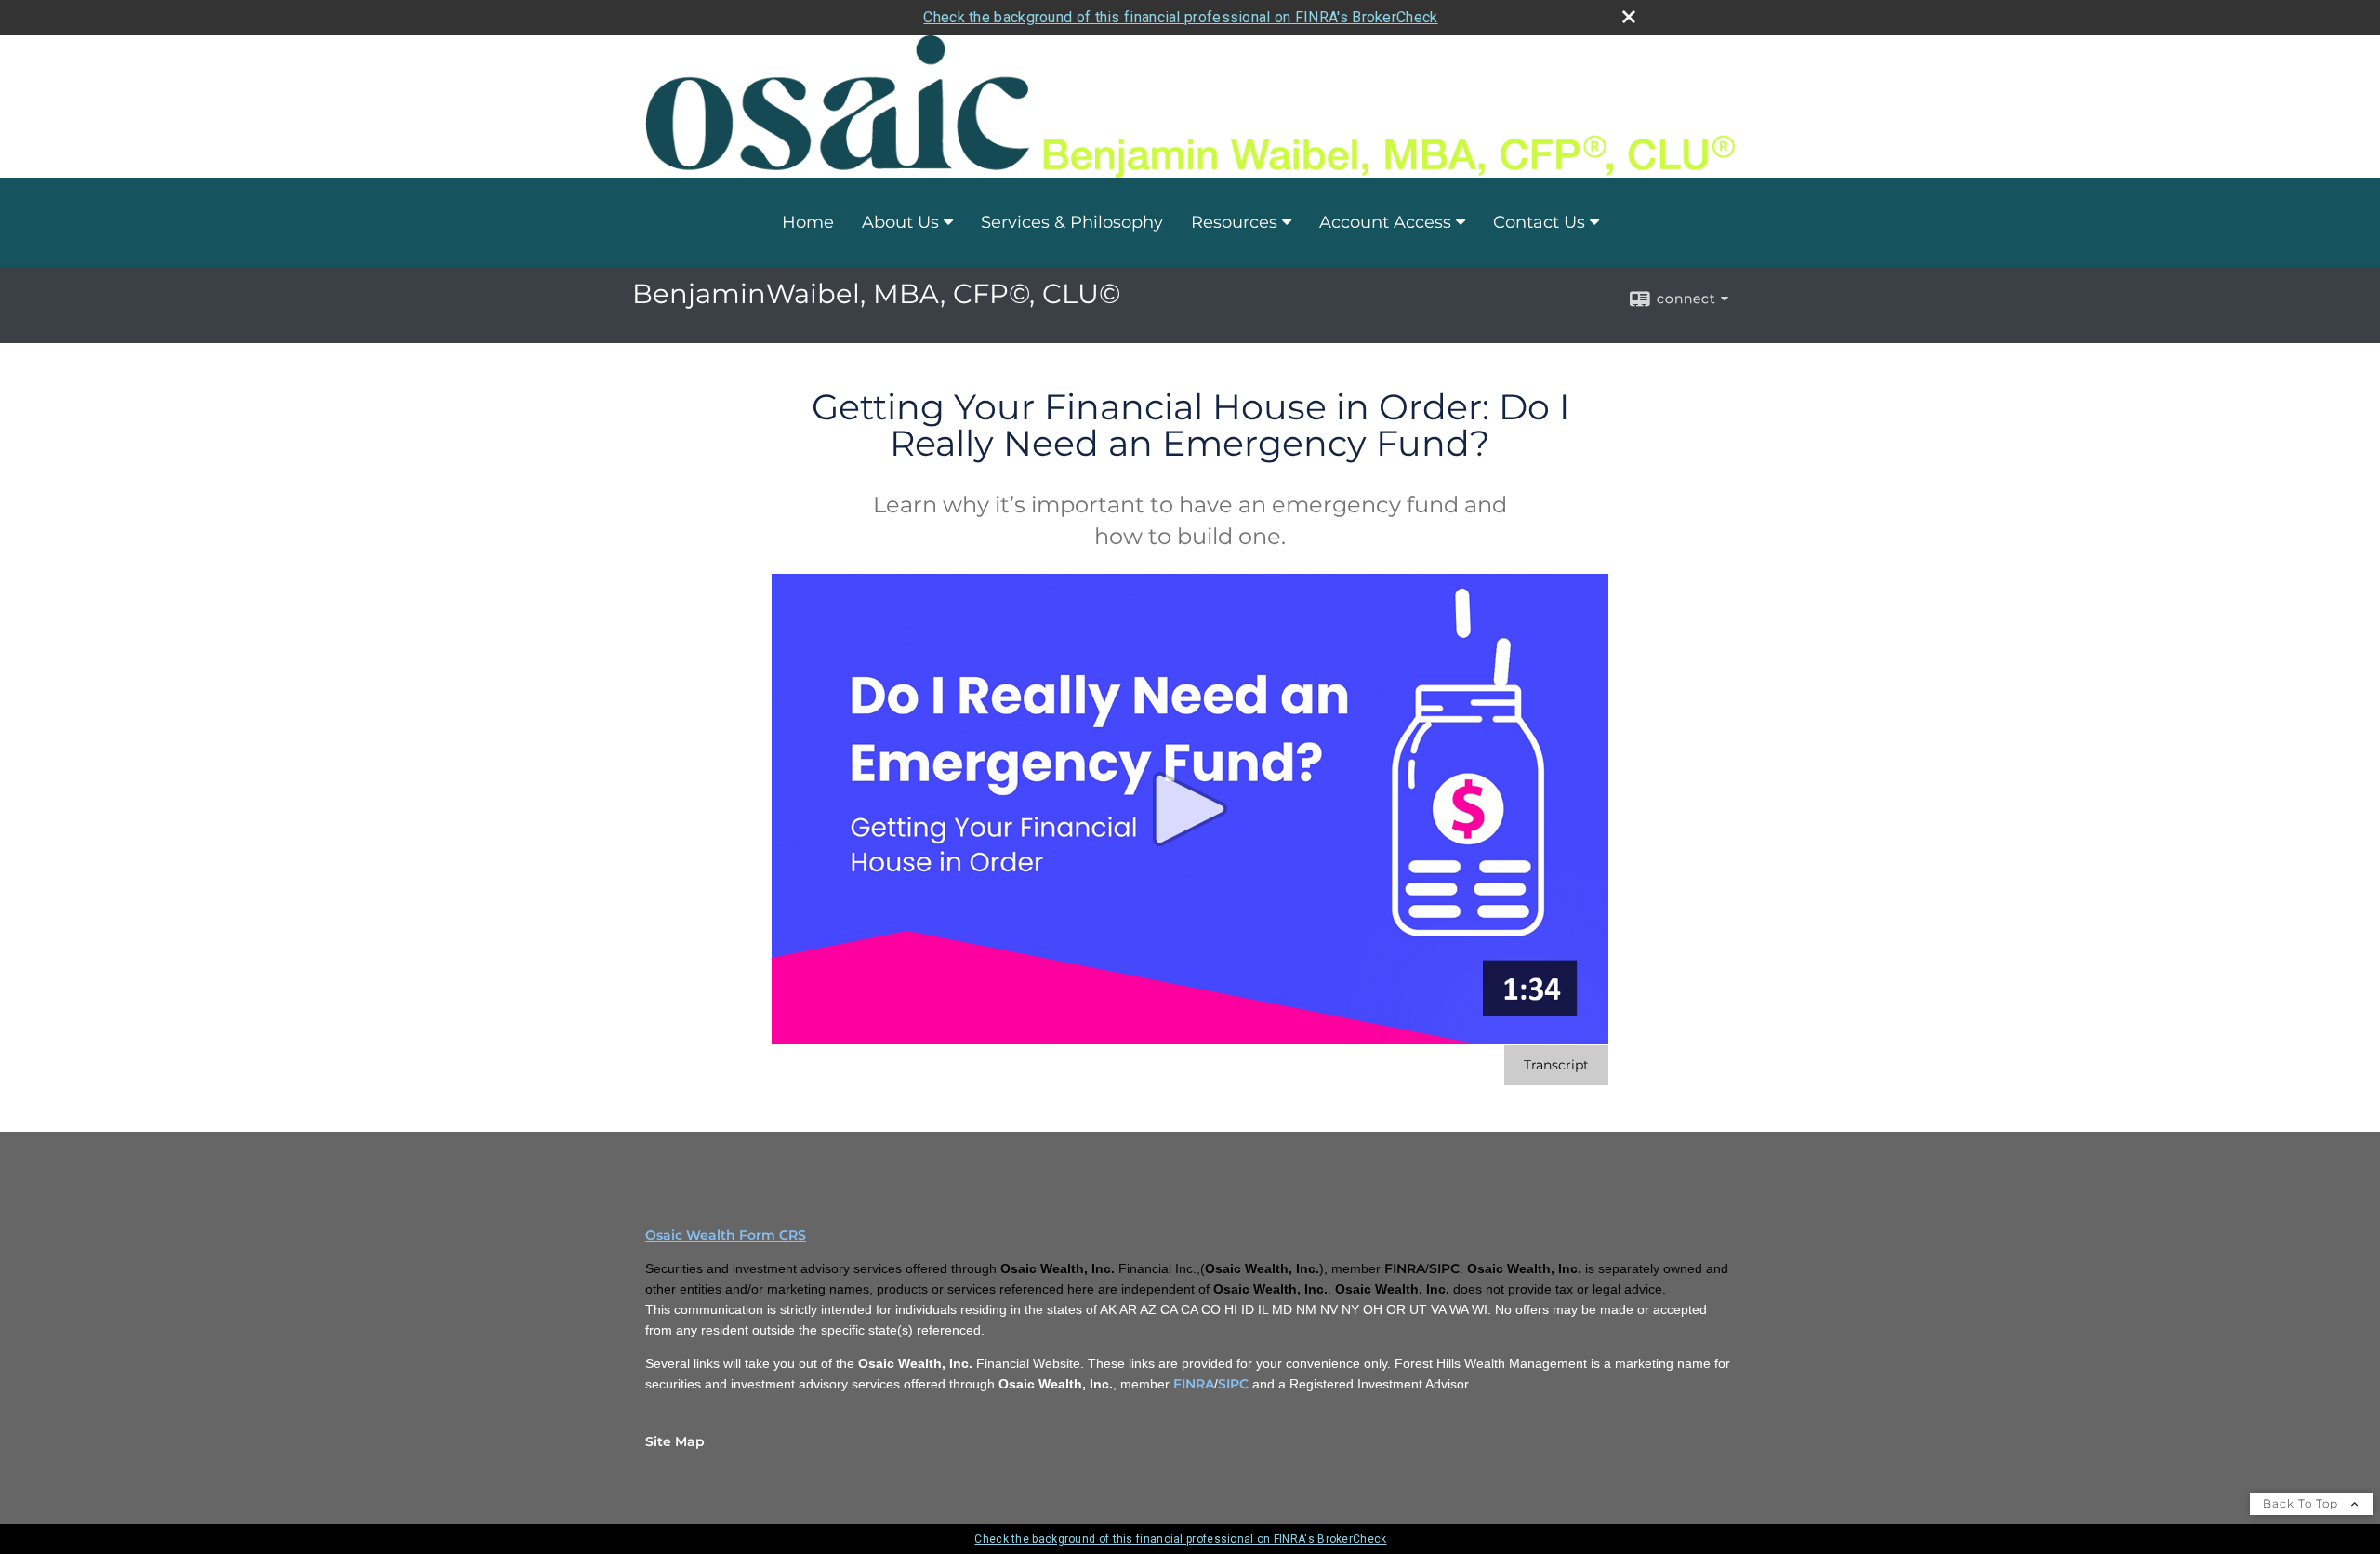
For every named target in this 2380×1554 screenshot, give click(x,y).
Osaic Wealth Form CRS (726, 1235)
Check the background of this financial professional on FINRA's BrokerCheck (1180, 17)
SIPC (1233, 1384)
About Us (900, 222)
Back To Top (2302, 1503)
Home (808, 222)
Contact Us (1539, 222)
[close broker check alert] (1629, 17)
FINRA (1194, 1384)
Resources (1234, 222)
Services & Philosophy (1072, 222)
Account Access (1385, 222)
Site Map (675, 1441)
